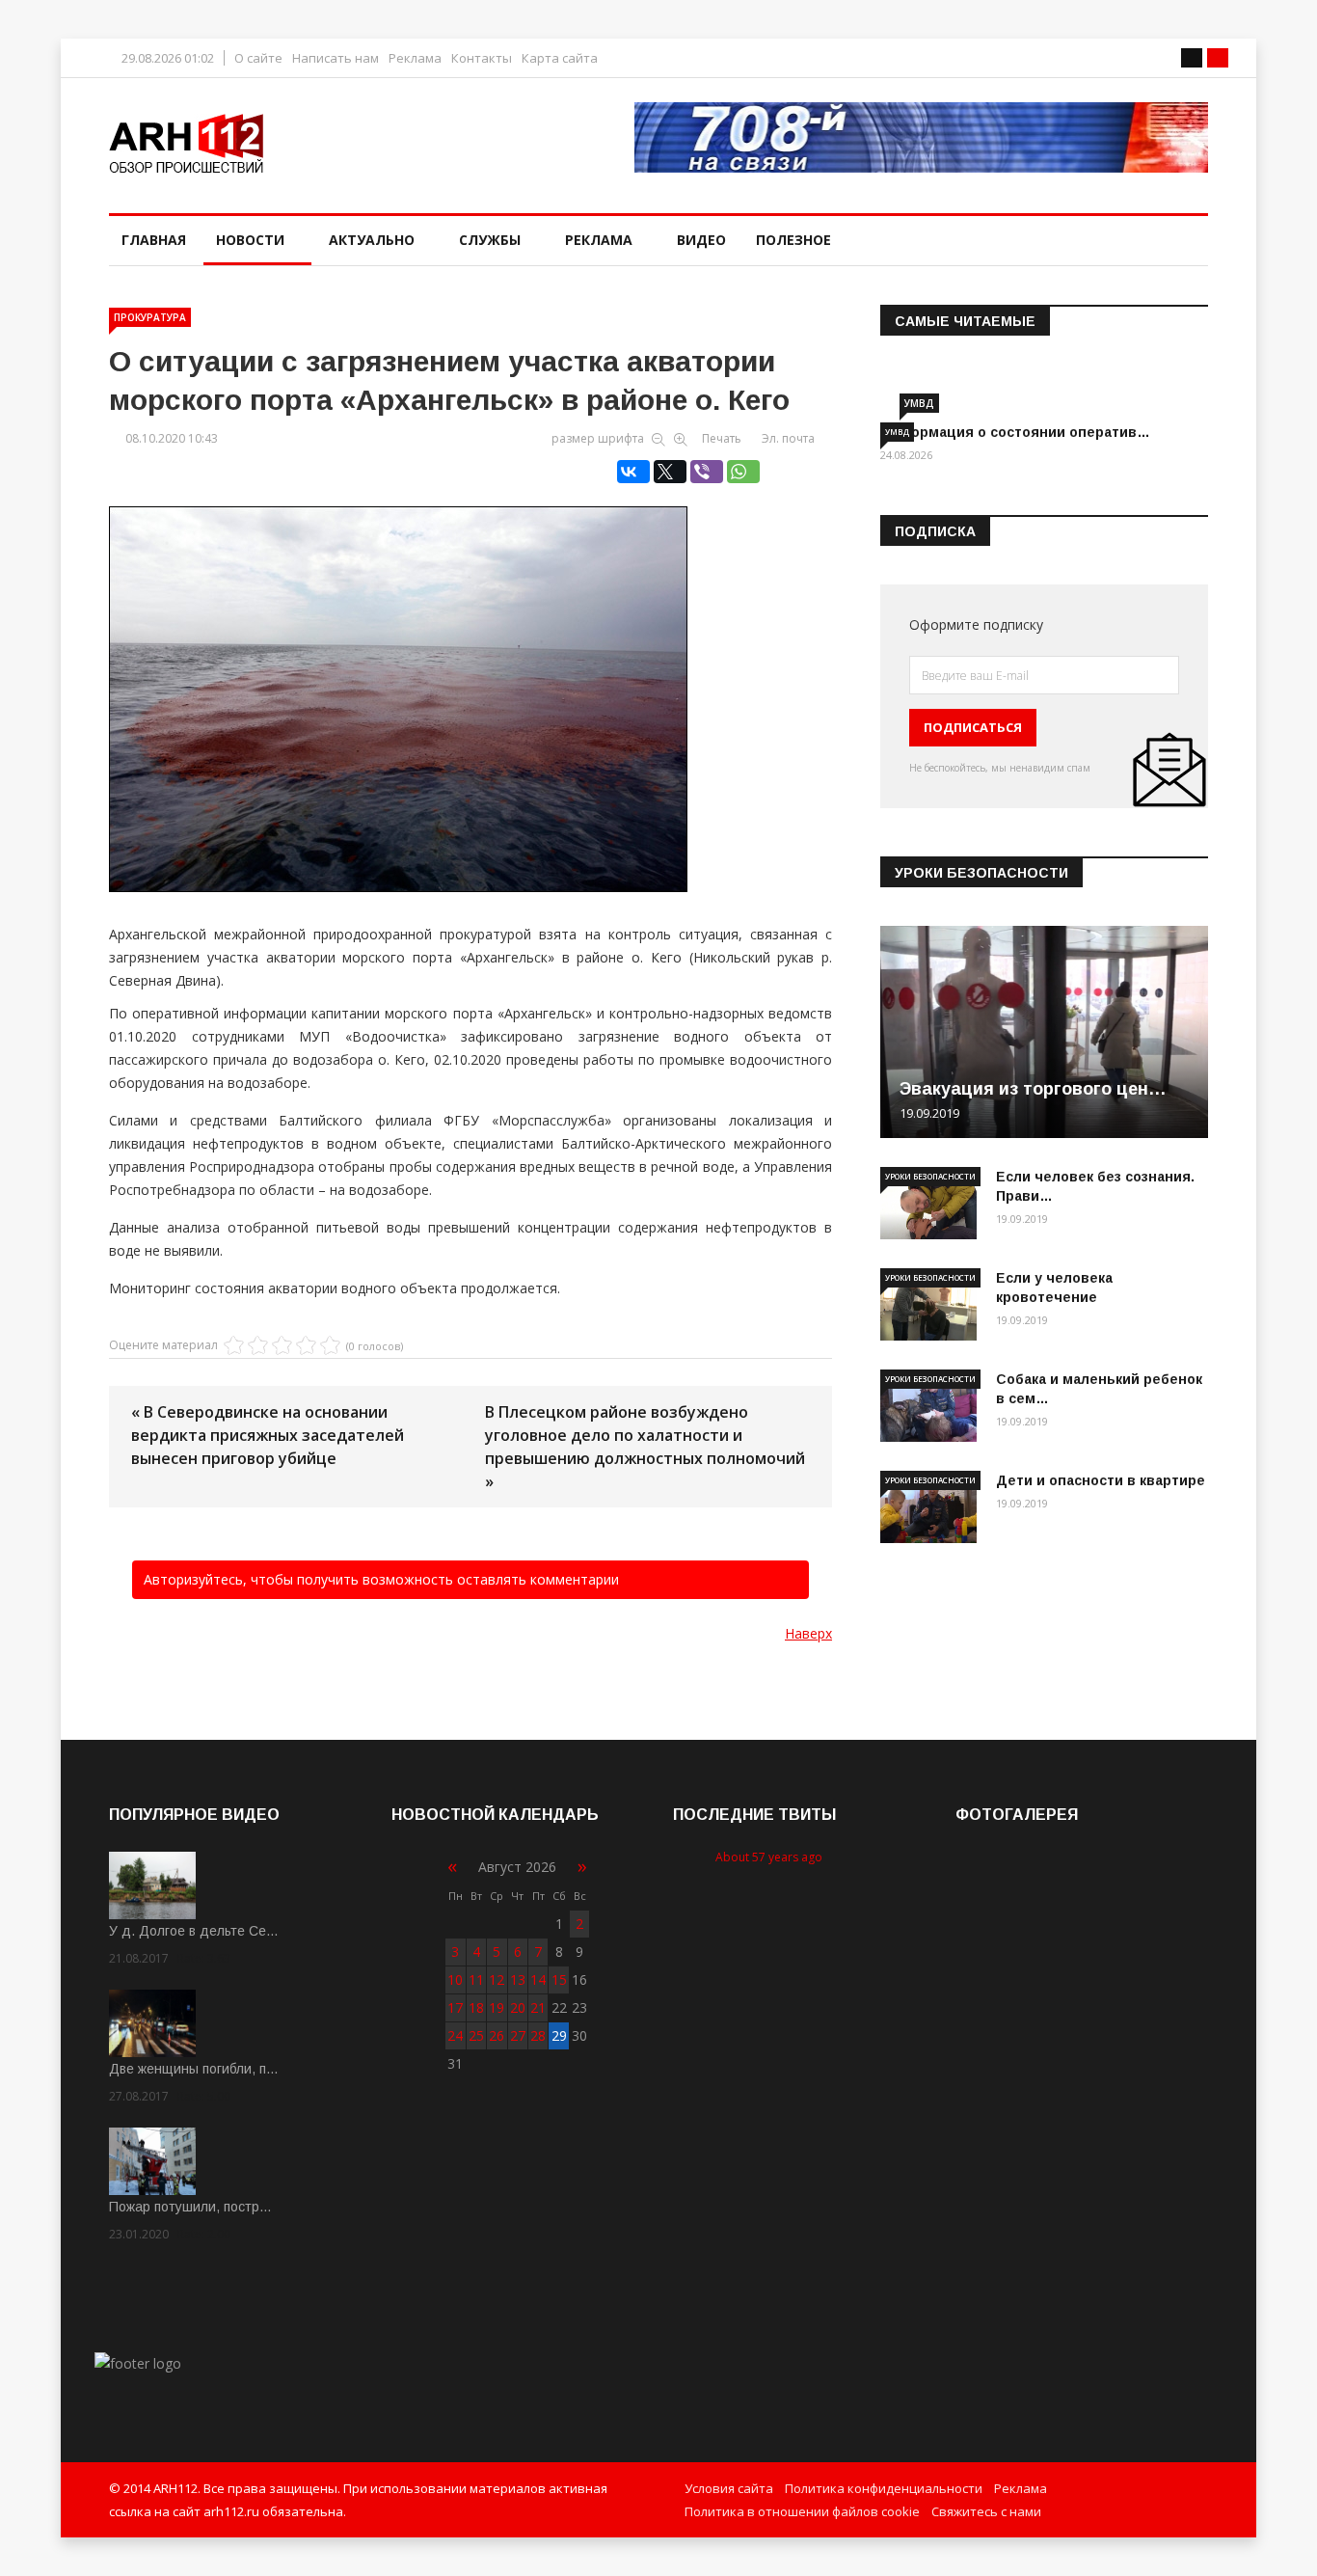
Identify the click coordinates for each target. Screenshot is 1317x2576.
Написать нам (336, 58)
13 (518, 1979)
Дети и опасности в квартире (1101, 1480)
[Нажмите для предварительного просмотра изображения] (470, 679)
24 (455, 2035)
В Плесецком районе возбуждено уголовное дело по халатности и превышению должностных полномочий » (645, 1447)
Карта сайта (560, 58)
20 (518, 2007)
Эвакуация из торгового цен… (1033, 1089)
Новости (250, 240)
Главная (154, 240)
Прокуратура (150, 317)
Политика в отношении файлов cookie (802, 2511)
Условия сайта (729, 2488)
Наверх (808, 1633)
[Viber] (707, 472)
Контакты (482, 58)
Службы (490, 240)
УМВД (919, 403)
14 (538, 1979)
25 (476, 2035)
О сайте (258, 58)
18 (476, 2007)
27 (518, 2035)
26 (497, 2035)
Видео (701, 240)
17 (455, 2007)
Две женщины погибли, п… (194, 2069)
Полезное (793, 240)
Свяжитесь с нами (986, 2511)
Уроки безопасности (930, 1176)
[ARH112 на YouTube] (921, 137)
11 (476, 1979)
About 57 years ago (769, 1857)
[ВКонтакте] (633, 472)
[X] (670, 472)
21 (538, 2007)
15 (559, 1979)
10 (455, 1979)
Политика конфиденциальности (884, 2488)
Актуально (372, 240)
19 (497, 2007)
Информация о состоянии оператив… (1015, 432)
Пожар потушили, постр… (190, 2207)
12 (497, 1979)
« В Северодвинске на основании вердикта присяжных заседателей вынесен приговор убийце (268, 1435)
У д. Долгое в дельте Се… (194, 1931)
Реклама (415, 58)
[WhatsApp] (743, 472)
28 (538, 2035)
